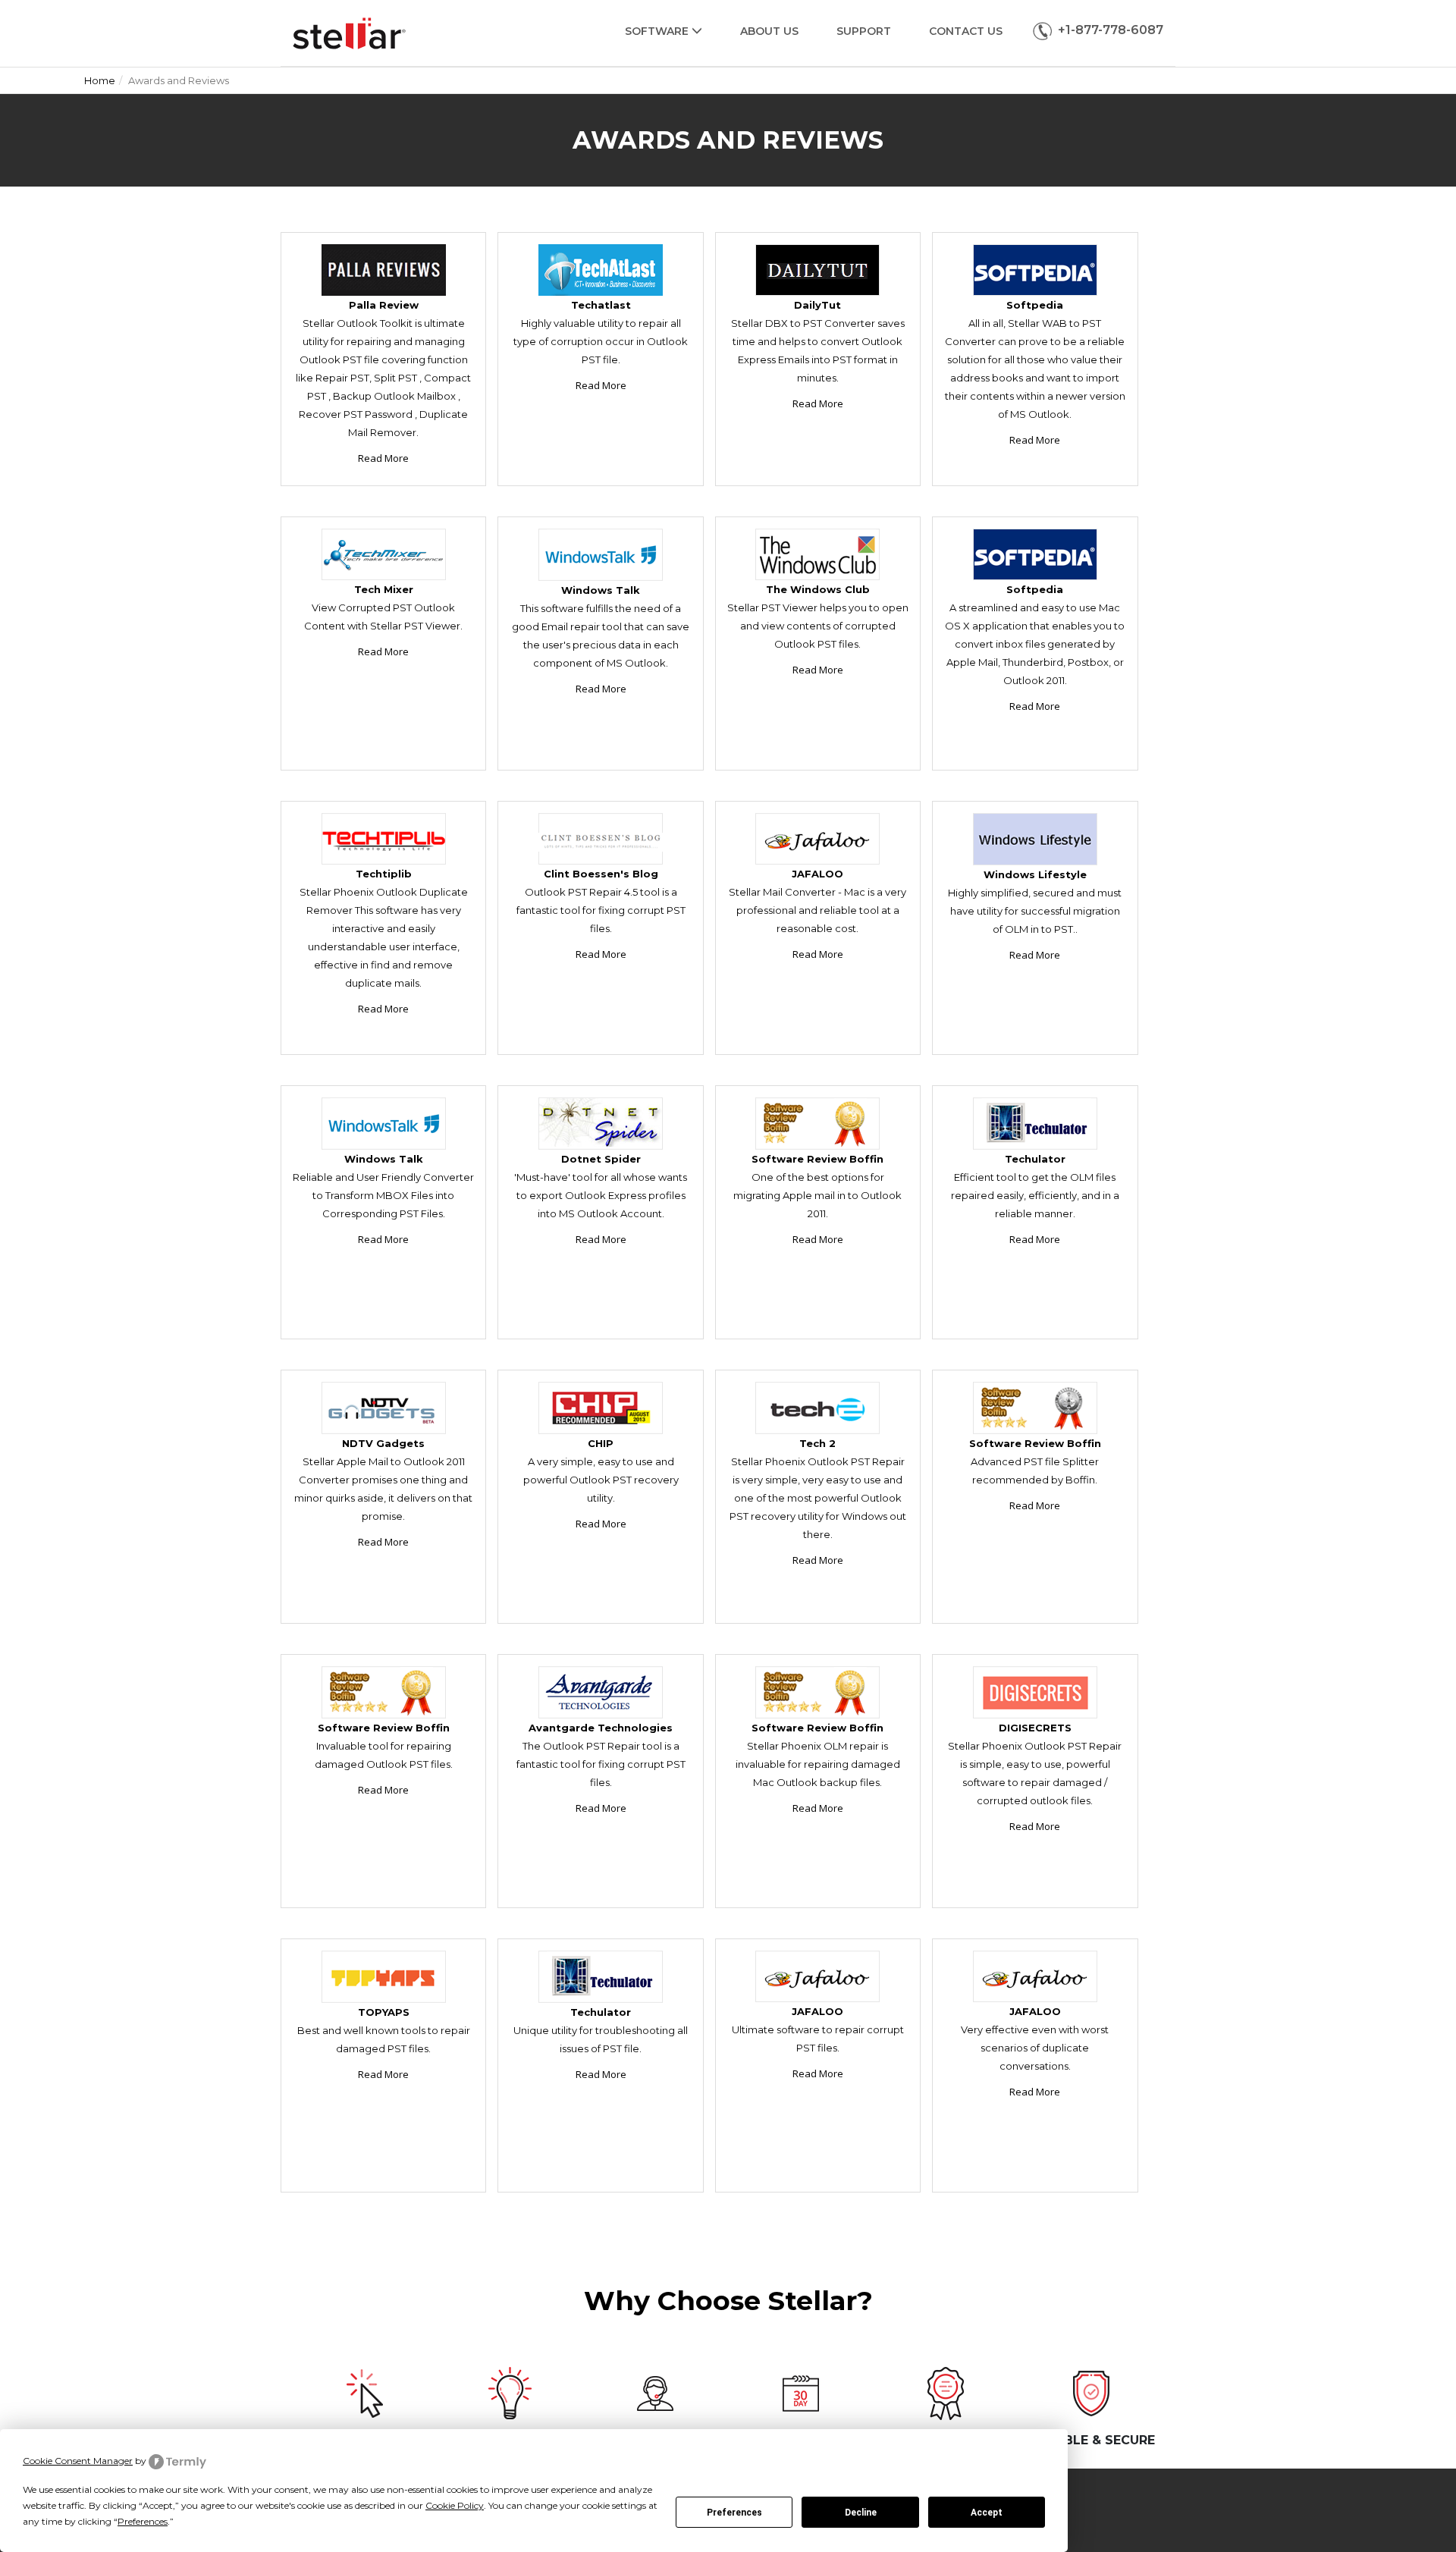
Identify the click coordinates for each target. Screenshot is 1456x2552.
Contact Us (966, 31)
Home (100, 80)
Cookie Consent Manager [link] (78, 2461)
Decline (861, 2513)
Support (864, 31)
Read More (383, 458)
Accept (987, 2513)
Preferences (734, 2513)
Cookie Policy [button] (455, 2505)
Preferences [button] (143, 2521)
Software (658, 31)
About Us (769, 31)
